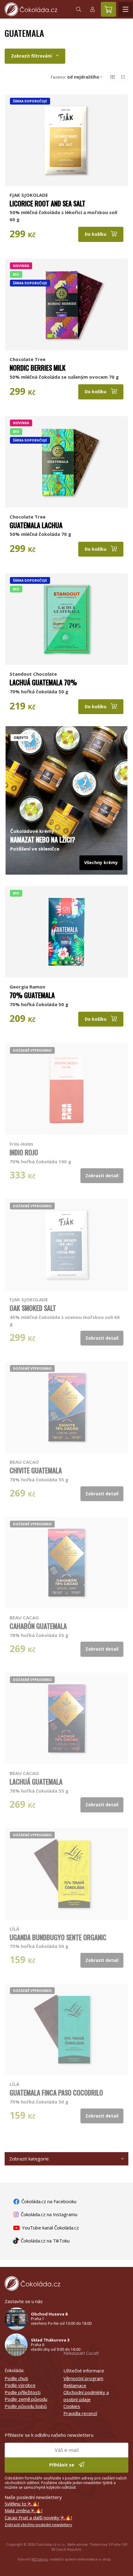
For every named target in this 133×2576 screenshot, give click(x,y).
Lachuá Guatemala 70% (43, 682)
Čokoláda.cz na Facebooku (48, 2201)
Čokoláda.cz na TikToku (45, 2241)
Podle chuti (16, 2378)
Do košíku (96, 234)
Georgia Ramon (27, 987)
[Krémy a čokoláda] (66, 776)
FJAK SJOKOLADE (29, 195)
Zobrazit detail (102, 1176)
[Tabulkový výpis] (113, 77)
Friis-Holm (21, 1144)
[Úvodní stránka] (36, 9)
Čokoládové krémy (32, 831)
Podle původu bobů (26, 2406)
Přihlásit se (62, 2465)
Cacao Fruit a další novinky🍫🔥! (38, 2518)
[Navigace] (126, 9)
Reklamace (75, 2385)
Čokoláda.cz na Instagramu (48, 2214)
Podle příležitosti (23, 2392)
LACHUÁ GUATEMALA (36, 1781)
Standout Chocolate (33, 674)
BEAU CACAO (24, 1462)
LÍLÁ (14, 1929)
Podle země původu (26, 2399)
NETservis (40, 2559)
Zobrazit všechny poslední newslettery (38, 2525)
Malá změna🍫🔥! (24, 2510)
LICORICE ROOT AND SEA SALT (47, 203)
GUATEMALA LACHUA (36, 525)
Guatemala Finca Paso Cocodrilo (56, 2092)
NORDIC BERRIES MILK (38, 368)
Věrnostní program (83, 2378)
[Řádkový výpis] (123, 77)
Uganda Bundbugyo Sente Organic (58, 1937)
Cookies (72, 2406)
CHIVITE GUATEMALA (36, 1470)
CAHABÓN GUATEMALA (38, 1626)
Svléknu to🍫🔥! (22, 2504)
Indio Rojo (24, 1152)
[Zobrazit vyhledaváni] (79, 9)
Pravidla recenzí (80, 2413)
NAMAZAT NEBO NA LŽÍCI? (43, 839)
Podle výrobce (20, 2385)
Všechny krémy (101, 862)
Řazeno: (75, 77)
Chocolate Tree (28, 359)
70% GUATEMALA (32, 995)
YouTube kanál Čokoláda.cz (50, 2228)
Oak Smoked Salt (33, 1308)
